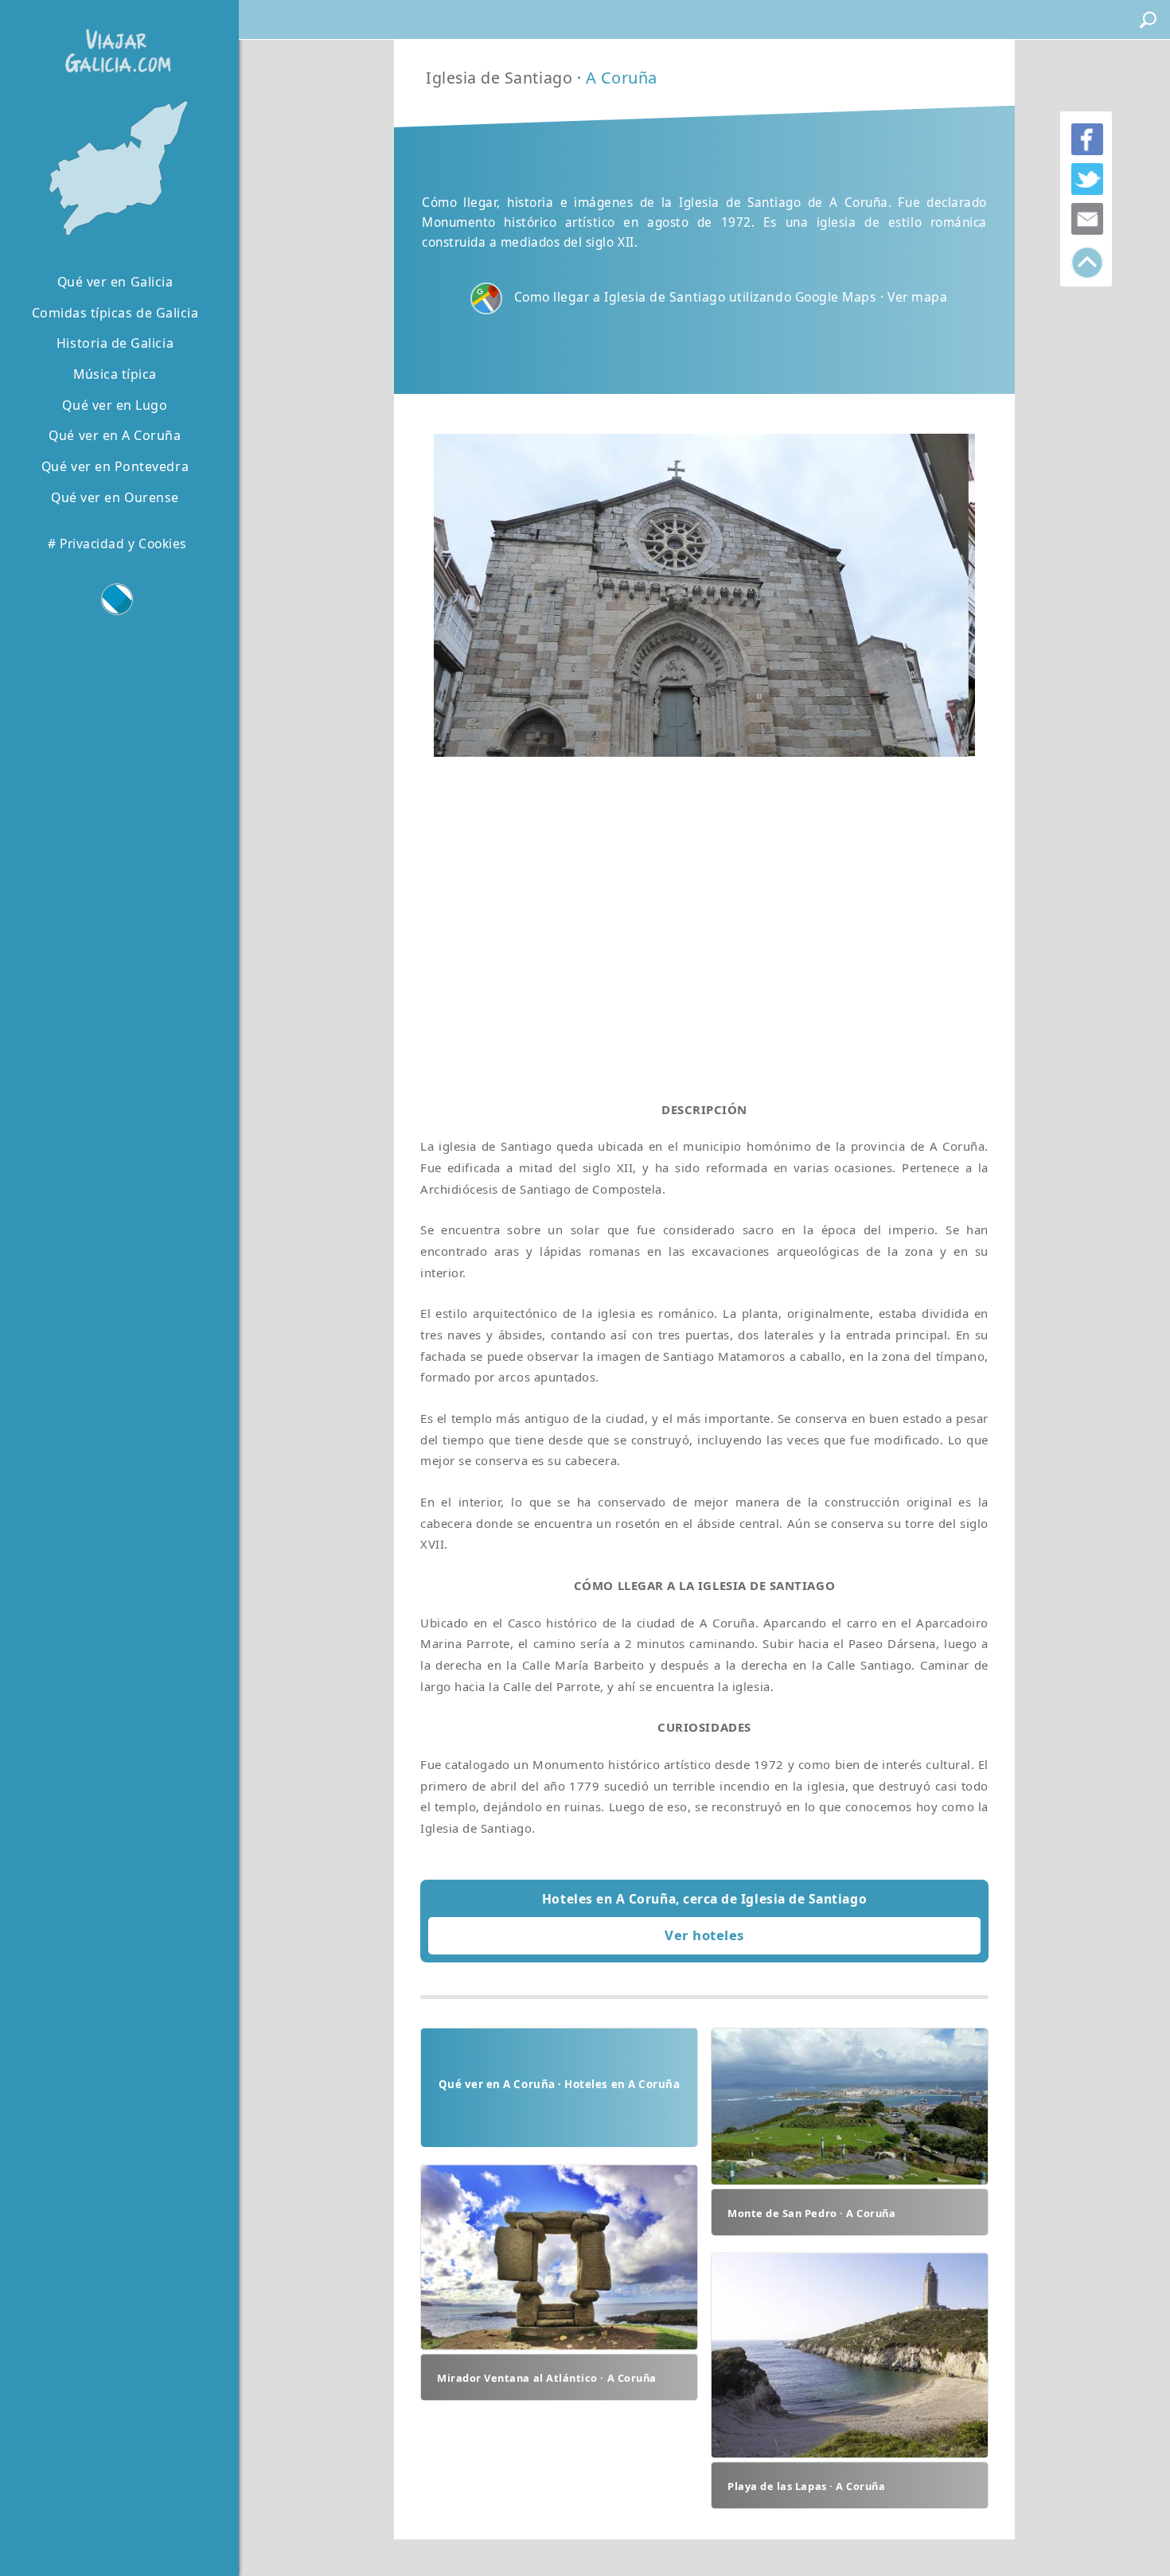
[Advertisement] (704, 914)
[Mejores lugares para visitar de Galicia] (115, 169)
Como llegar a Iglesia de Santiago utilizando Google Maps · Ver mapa (731, 297)
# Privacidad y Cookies (117, 544)
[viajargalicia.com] (115, 39)
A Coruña (622, 78)
